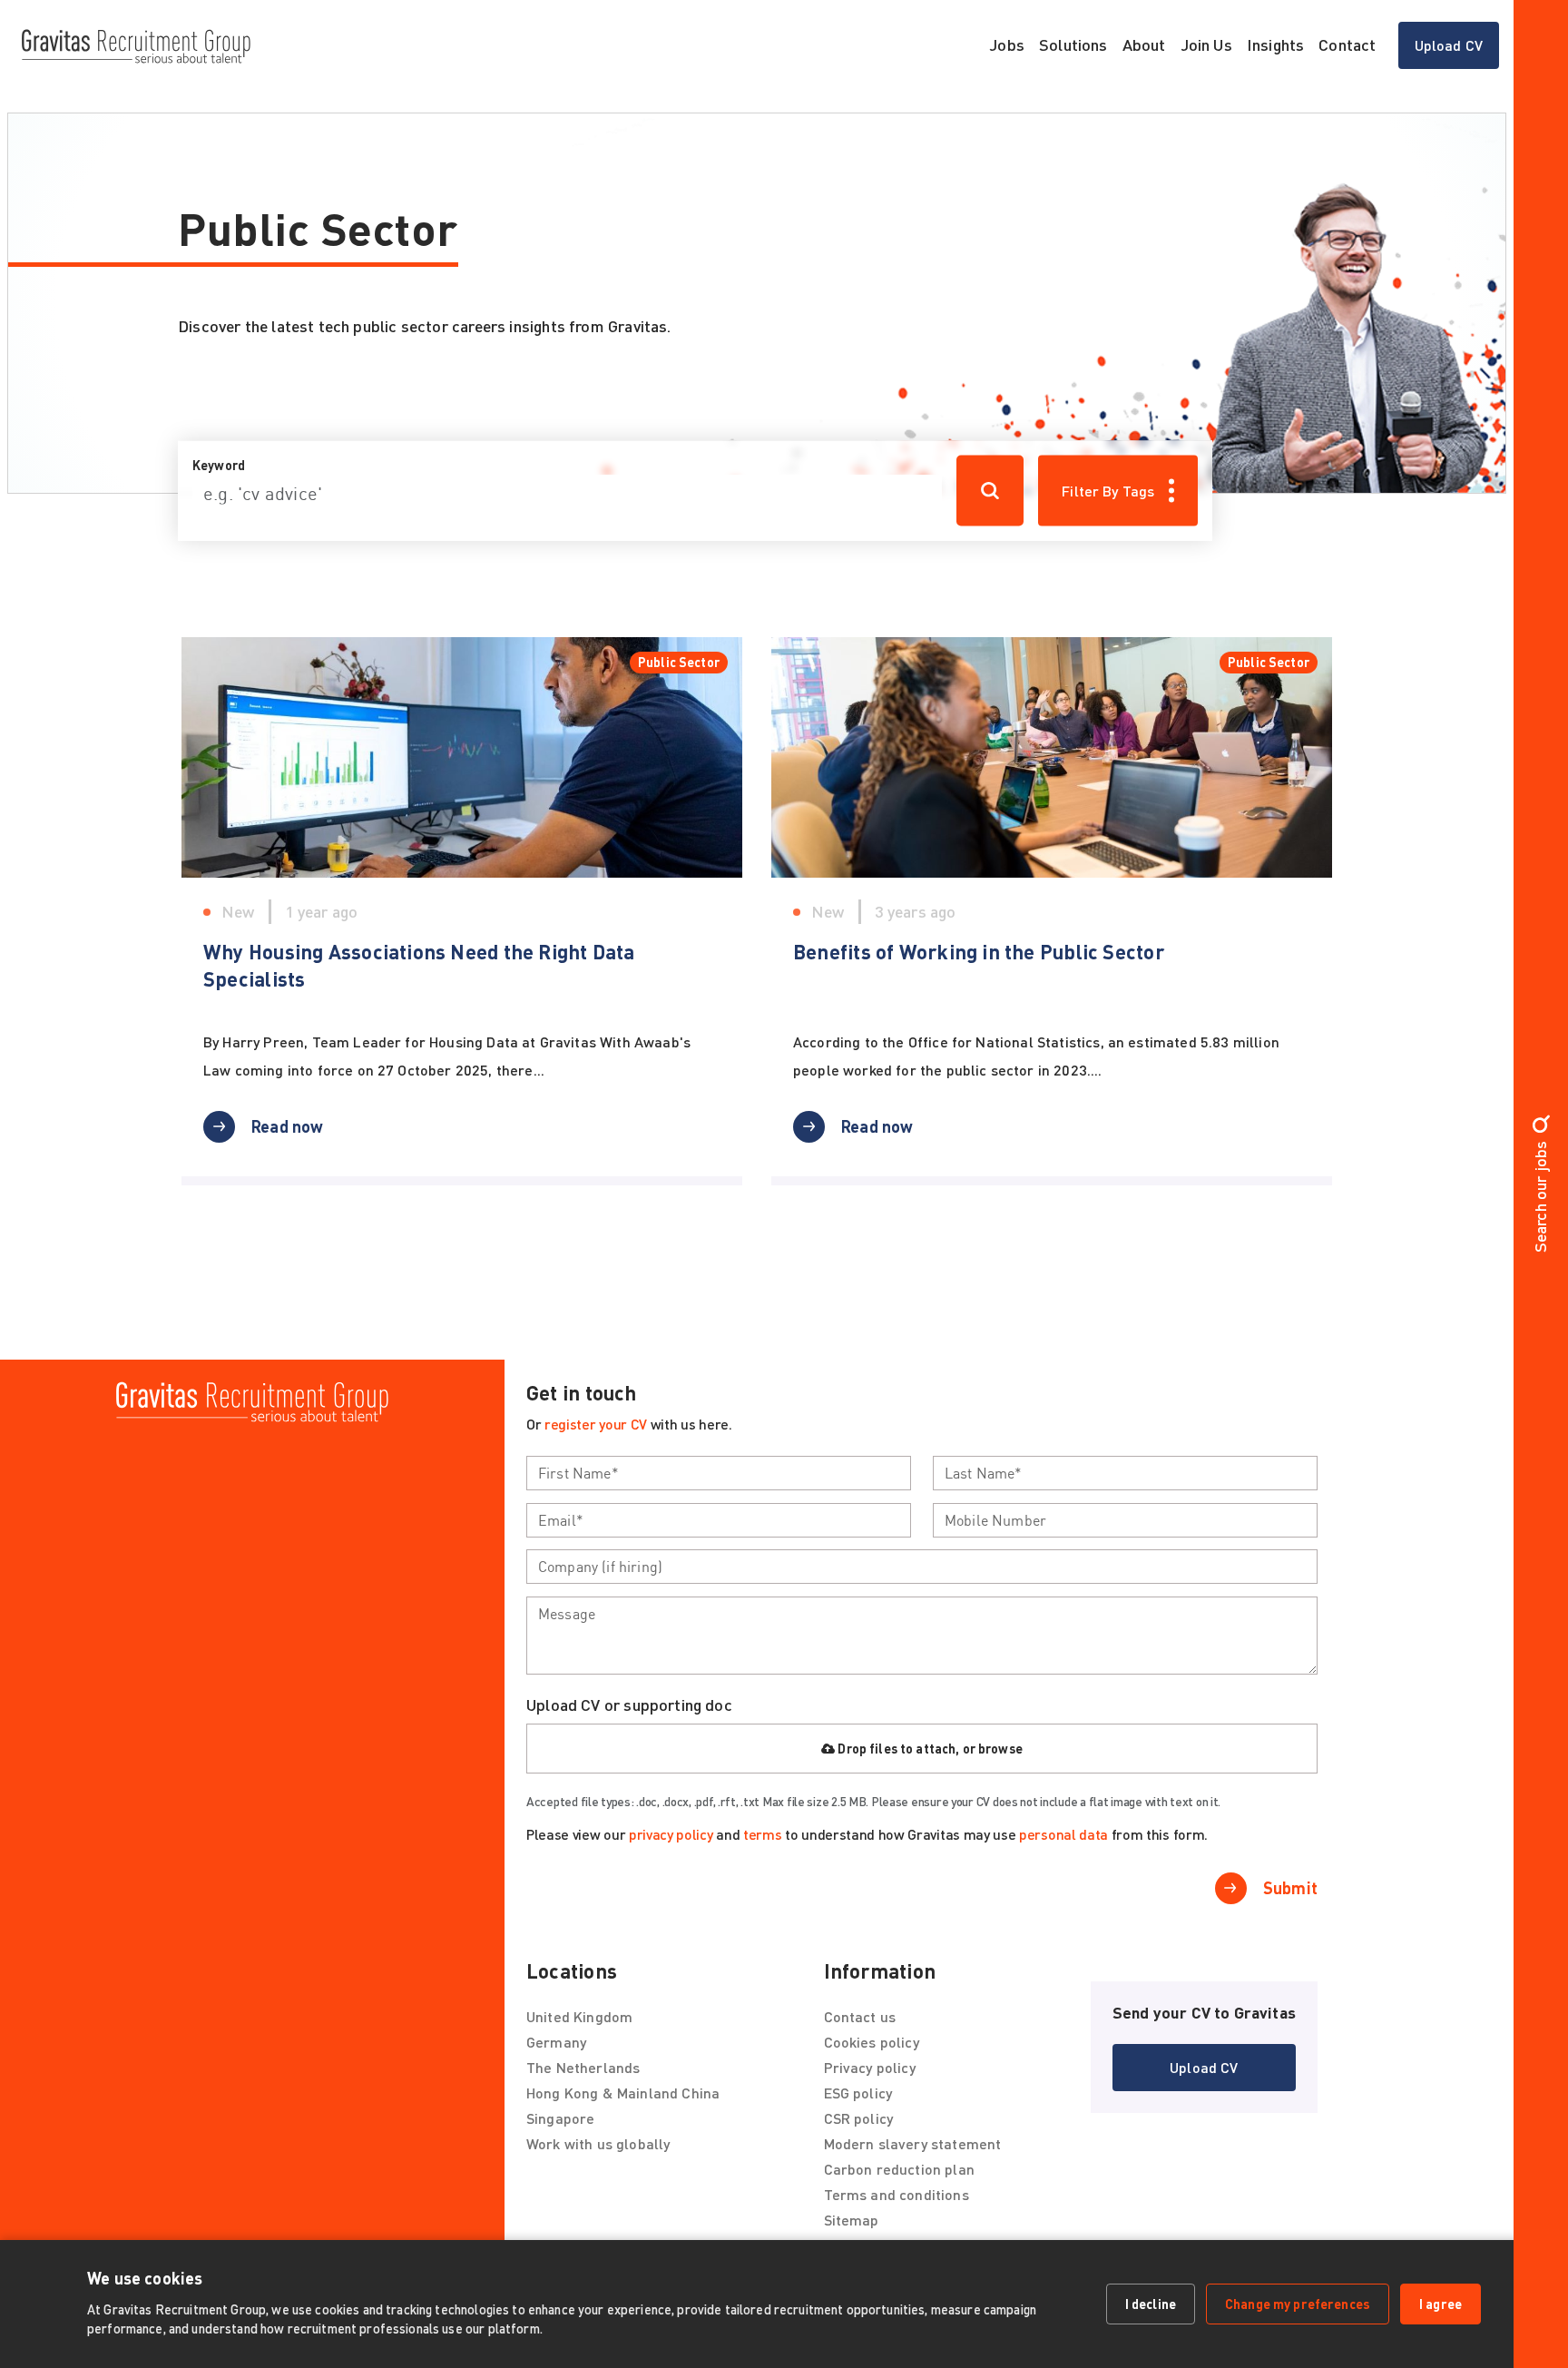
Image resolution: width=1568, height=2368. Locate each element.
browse (1000, 1749)
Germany (556, 2042)
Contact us (860, 2016)
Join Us (1206, 44)
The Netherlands (583, 2067)
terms (762, 1834)
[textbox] (719, 1473)
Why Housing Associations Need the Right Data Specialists (419, 965)
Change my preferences (1298, 2304)
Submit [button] (1290, 1888)
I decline (1151, 2304)
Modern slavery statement (913, 2143)
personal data (1063, 1834)
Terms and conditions (897, 2194)
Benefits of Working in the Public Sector (980, 952)
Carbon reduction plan (899, 2169)
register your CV (596, 1424)
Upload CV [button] (1457, 50)
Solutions (1073, 44)
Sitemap (852, 2220)
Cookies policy (872, 2042)
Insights (1275, 44)
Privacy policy (870, 2067)
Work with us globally (598, 2143)
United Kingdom (579, 2016)
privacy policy (671, 1834)
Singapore (560, 2118)
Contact (1347, 44)
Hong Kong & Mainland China (623, 2093)
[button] (263, 1126)
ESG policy (858, 2093)
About (1144, 44)
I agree (1441, 2304)
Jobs (1007, 44)
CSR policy (859, 2118)
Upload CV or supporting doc (629, 1705)
